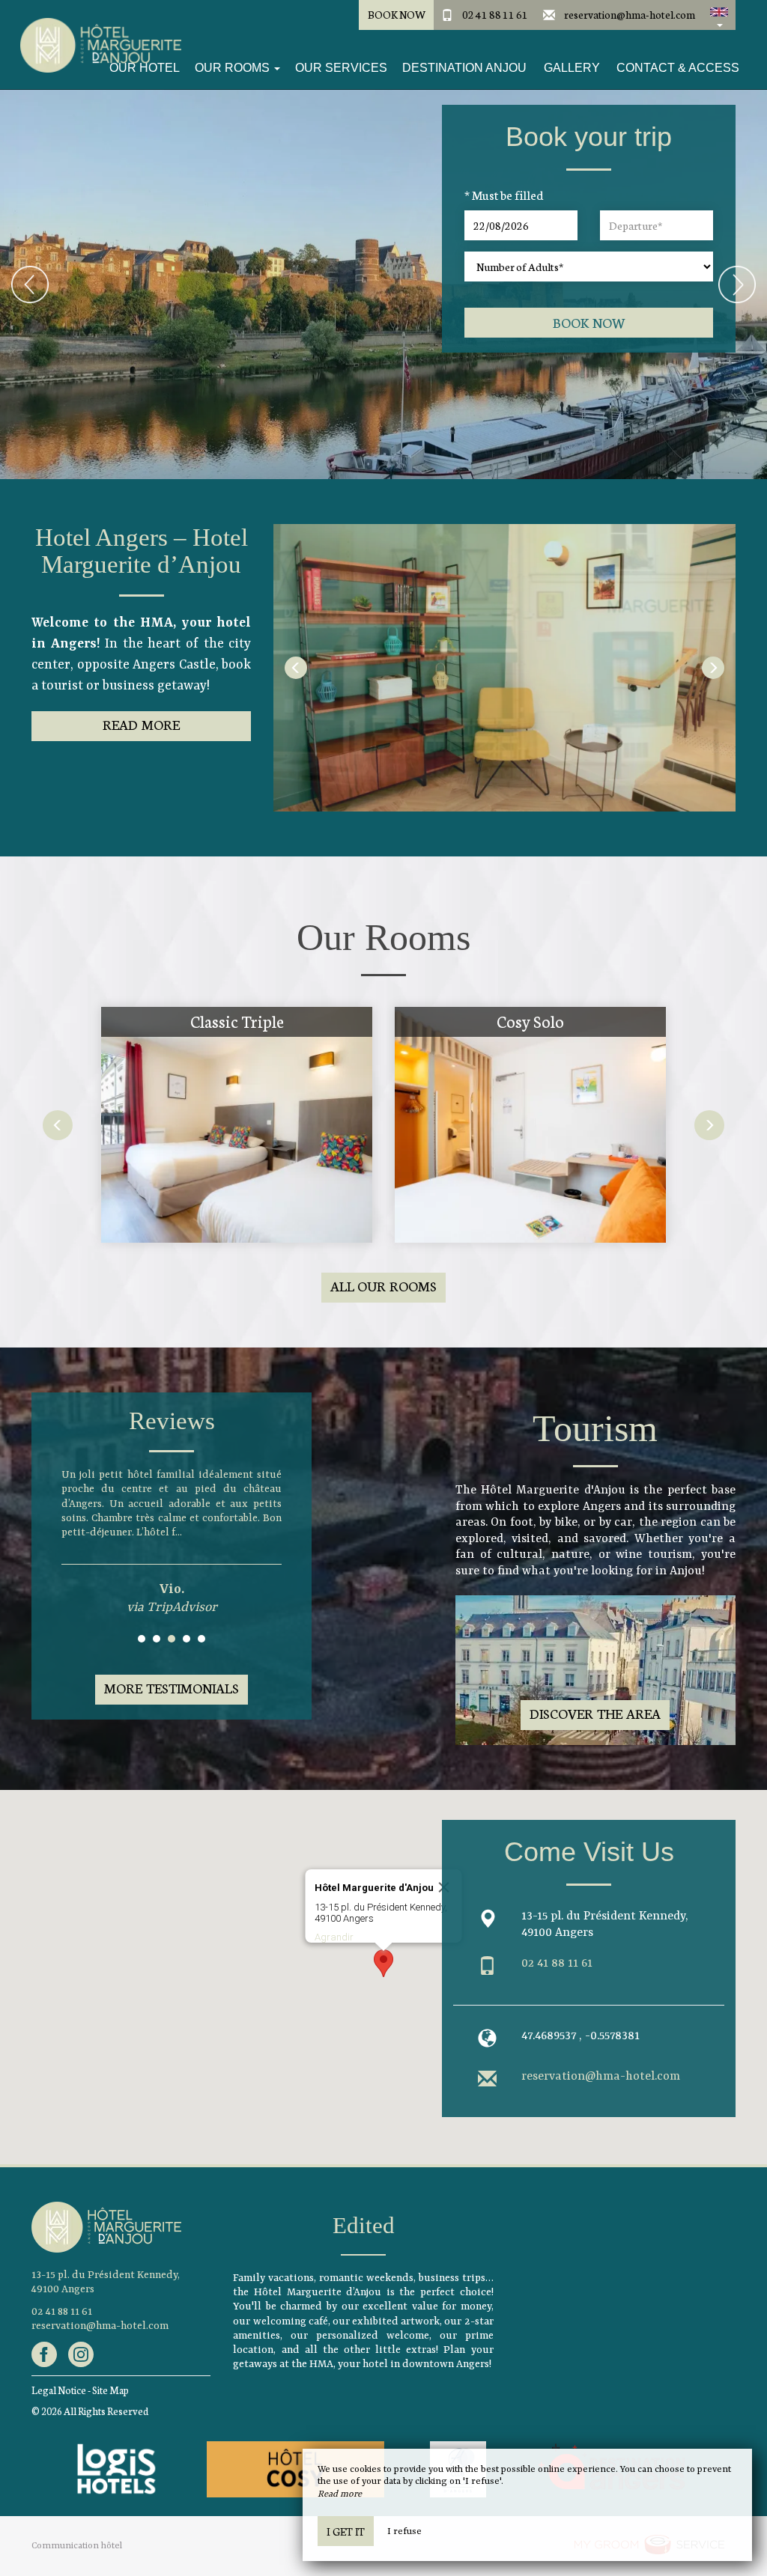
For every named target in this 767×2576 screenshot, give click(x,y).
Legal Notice (59, 2390)
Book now (589, 322)
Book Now (397, 14)
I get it (346, 2531)
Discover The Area (595, 1713)
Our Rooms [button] (234, 68)
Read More (141, 724)
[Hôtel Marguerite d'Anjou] (95, 45)
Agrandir (334, 1937)
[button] (719, 15)
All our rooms (384, 1286)
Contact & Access (678, 68)
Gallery (572, 68)
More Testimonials (172, 1688)
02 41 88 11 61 (495, 14)
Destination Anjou (464, 68)
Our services (341, 68)
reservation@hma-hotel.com (630, 14)
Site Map (110, 2390)
